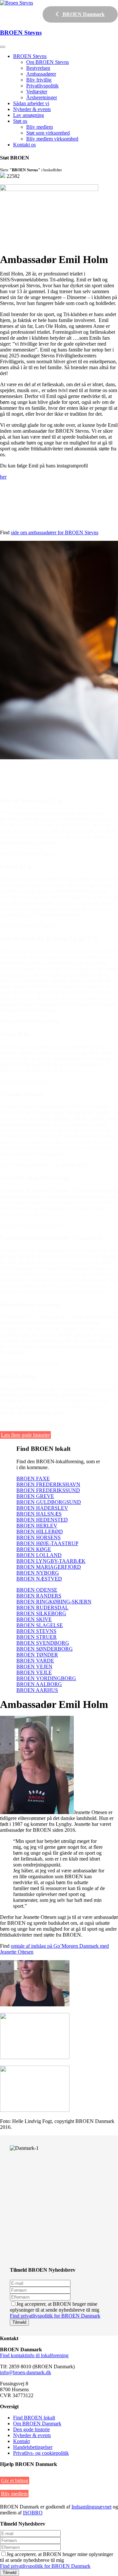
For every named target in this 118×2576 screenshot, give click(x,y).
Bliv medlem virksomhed (52, 139)
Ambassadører (41, 74)
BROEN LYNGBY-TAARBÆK (51, 1561)
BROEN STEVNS (36, 1631)
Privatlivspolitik (42, 86)
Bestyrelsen (38, 68)
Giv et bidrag (15, 2481)
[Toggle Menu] (3, 47)
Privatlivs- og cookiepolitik (41, 2453)
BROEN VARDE (35, 1661)
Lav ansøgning (29, 115)
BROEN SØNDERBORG (45, 1649)
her (3, 477)
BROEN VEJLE (34, 1672)
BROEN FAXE (33, 1478)
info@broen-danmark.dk (26, 2372)
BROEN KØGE (34, 1549)
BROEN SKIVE (34, 1619)
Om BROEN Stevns (48, 62)
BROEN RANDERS (39, 1596)
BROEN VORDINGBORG (46, 1678)
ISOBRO (33, 2513)
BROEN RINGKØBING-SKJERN (54, 1602)
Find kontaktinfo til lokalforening (34, 2355)
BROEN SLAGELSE (40, 1625)
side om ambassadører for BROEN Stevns (55, 532)
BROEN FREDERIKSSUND (48, 1490)
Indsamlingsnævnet (91, 2507)
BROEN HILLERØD (40, 1532)
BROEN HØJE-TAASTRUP (47, 1543)
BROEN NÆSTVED (39, 1579)
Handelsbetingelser (33, 2447)
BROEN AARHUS (37, 1690)
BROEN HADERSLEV (42, 1508)
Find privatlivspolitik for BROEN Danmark (55, 2316)
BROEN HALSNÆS (39, 1514)
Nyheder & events (32, 109)
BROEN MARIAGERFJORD (49, 1567)
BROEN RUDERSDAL (42, 1608)
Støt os (20, 121)
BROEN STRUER (37, 1637)
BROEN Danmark (83, 14)
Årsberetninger (42, 97)
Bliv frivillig (39, 80)
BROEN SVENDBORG (43, 1643)
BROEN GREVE (35, 1496)
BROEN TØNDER (37, 1655)
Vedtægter (37, 92)
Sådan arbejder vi (31, 103)
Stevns (21, 33)
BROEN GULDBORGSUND (49, 1502)
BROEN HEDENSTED (42, 1520)
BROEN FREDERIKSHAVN (48, 1484)
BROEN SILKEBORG (41, 1613)
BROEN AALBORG (39, 1684)
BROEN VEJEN (34, 1667)
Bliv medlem (39, 127)
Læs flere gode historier (25, 1435)
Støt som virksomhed (48, 133)
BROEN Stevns (30, 56)
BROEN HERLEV (37, 1526)
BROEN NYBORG (38, 1573)
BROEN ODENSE (37, 1590)
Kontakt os (24, 145)
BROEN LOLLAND (39, 1555)
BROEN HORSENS (39, 1537)
